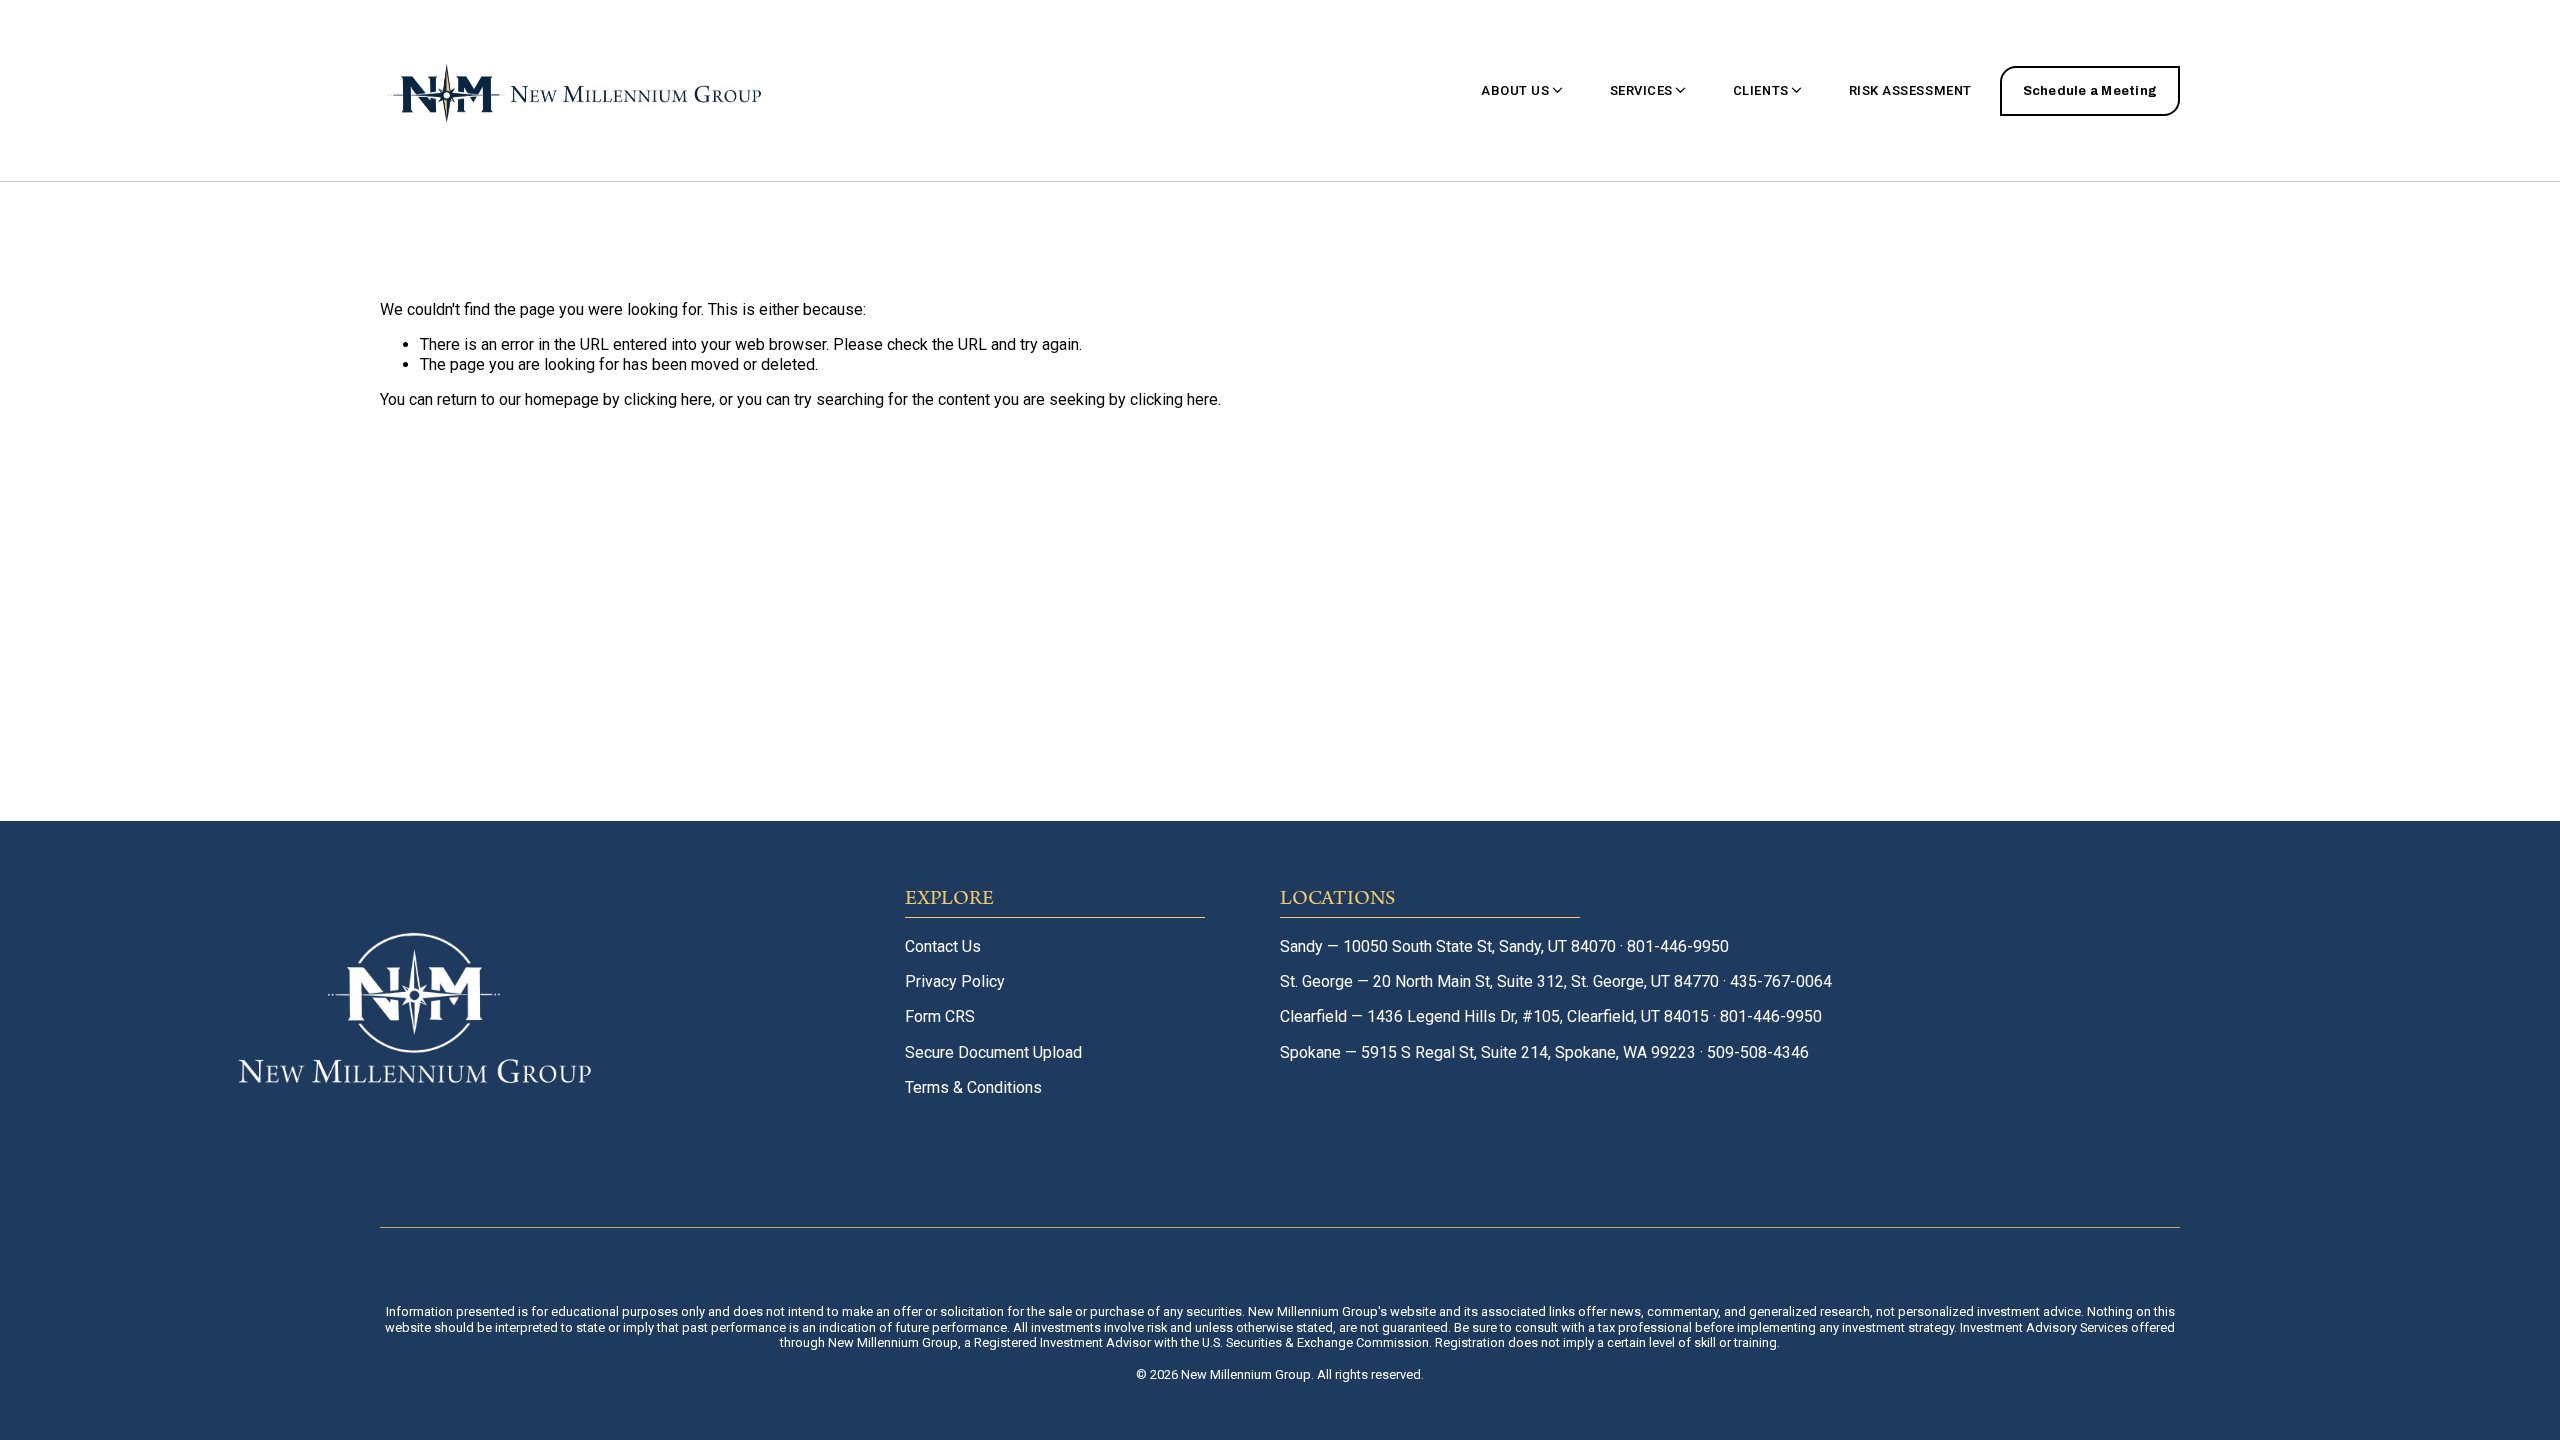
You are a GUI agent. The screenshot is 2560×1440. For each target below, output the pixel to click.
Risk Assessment (1910, 90)
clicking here (668, 399)
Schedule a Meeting (2090, 91)
